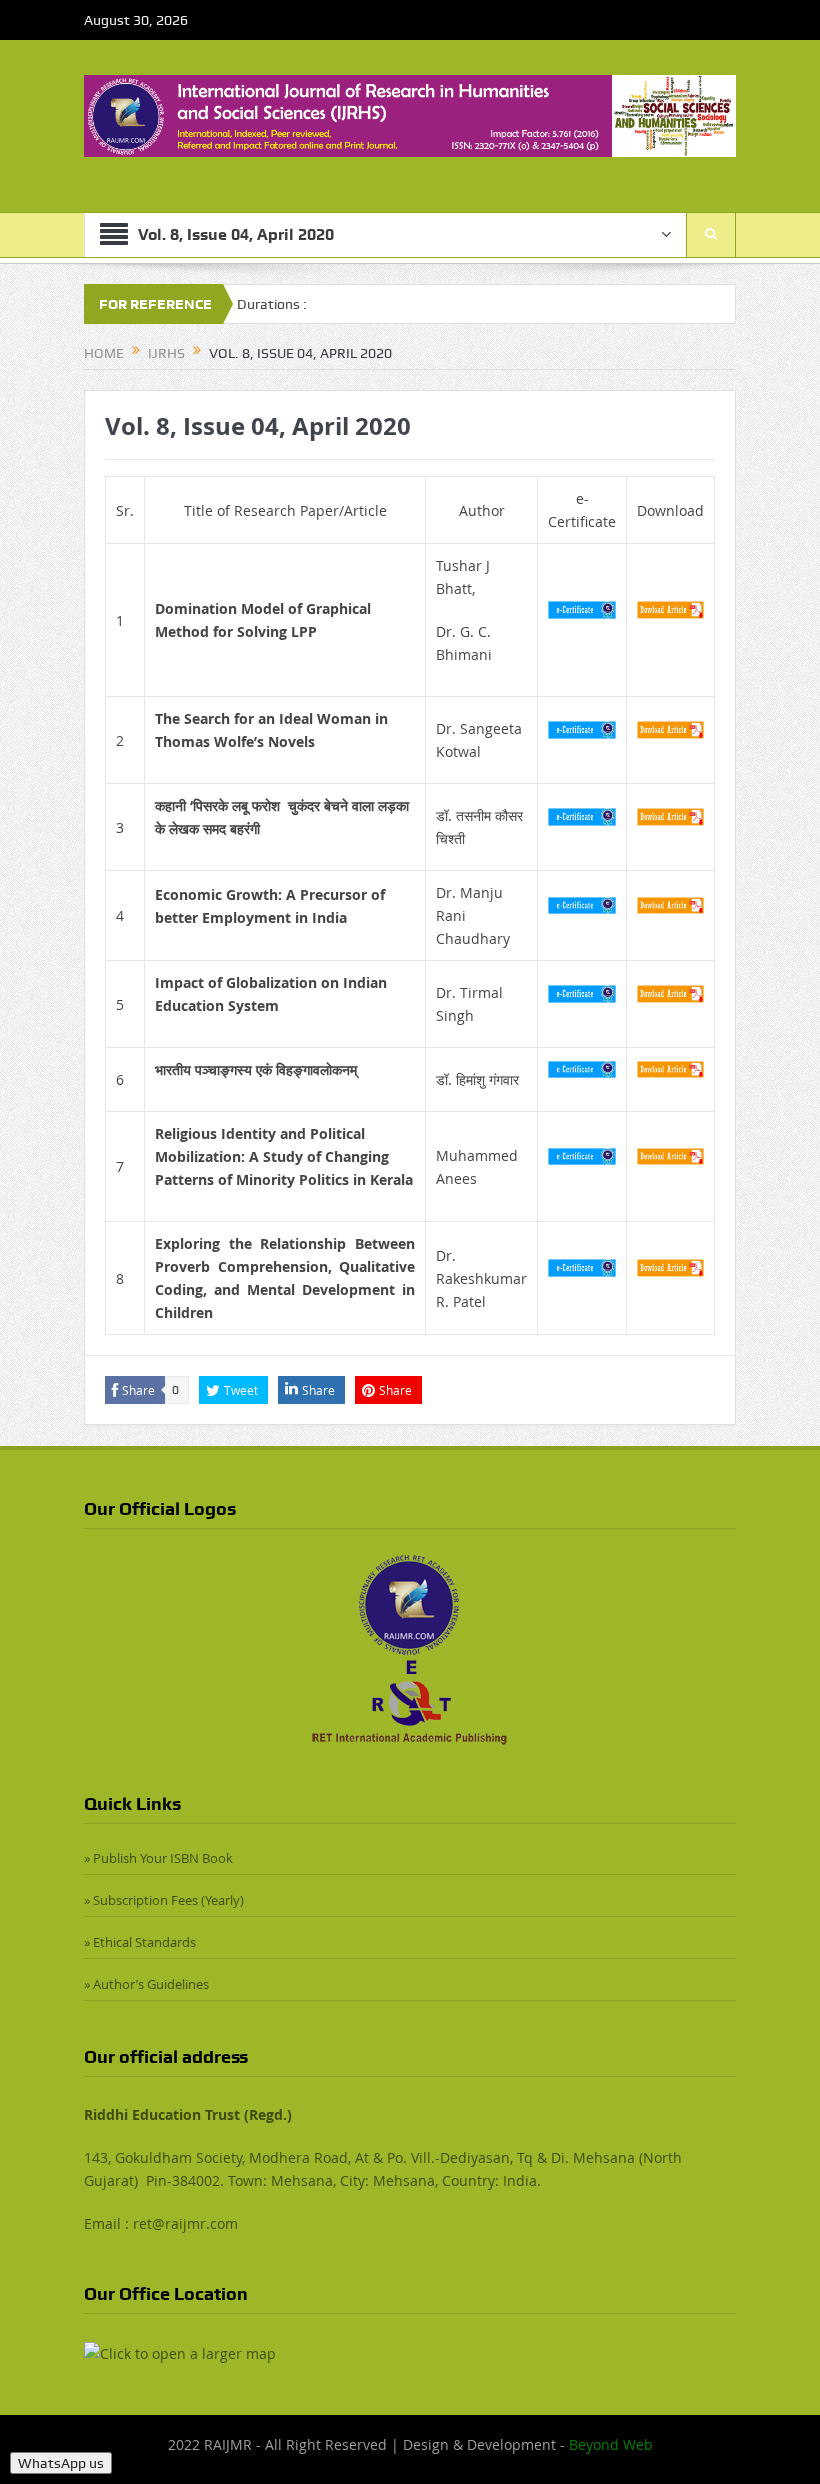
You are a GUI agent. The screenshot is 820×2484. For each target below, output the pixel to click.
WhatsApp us (61, 2463)
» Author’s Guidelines (146, 1984)
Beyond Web (611, 2444)
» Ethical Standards (140, 1942)
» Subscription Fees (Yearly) (164, 1900)
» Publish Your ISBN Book (158, 1858)
